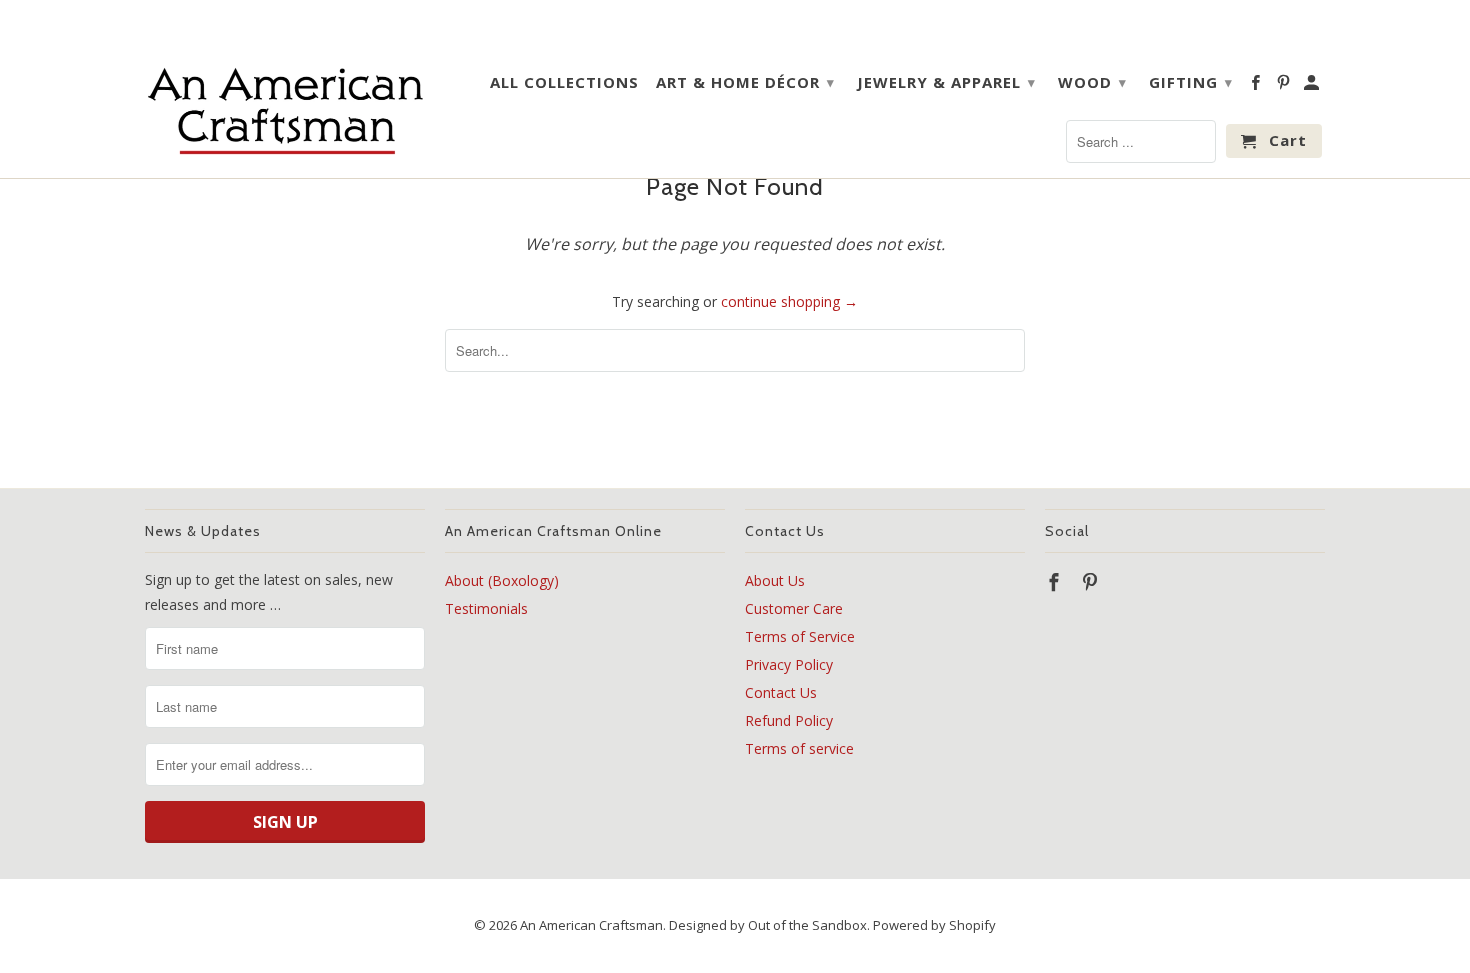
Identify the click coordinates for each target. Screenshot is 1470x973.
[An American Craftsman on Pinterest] (1285, 86)
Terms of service (799, 748)
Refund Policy (789, 720)
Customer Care (794, 608)
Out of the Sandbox (807, 925)
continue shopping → (789, 301)
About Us (775, 580)
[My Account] (1313, 86)
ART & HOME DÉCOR (745, 82)
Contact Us (781, 692)
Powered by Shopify (934, 925)
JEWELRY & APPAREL (946, 82)
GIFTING (1191, 82)
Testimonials (486, 608)
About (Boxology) (502, 580)
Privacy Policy (789, 664)
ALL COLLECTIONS (564, 82)
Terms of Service (800, 636)
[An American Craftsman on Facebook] (1257, 86)
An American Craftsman (591, 925)
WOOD (1092, 82)
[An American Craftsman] (285, 110)
